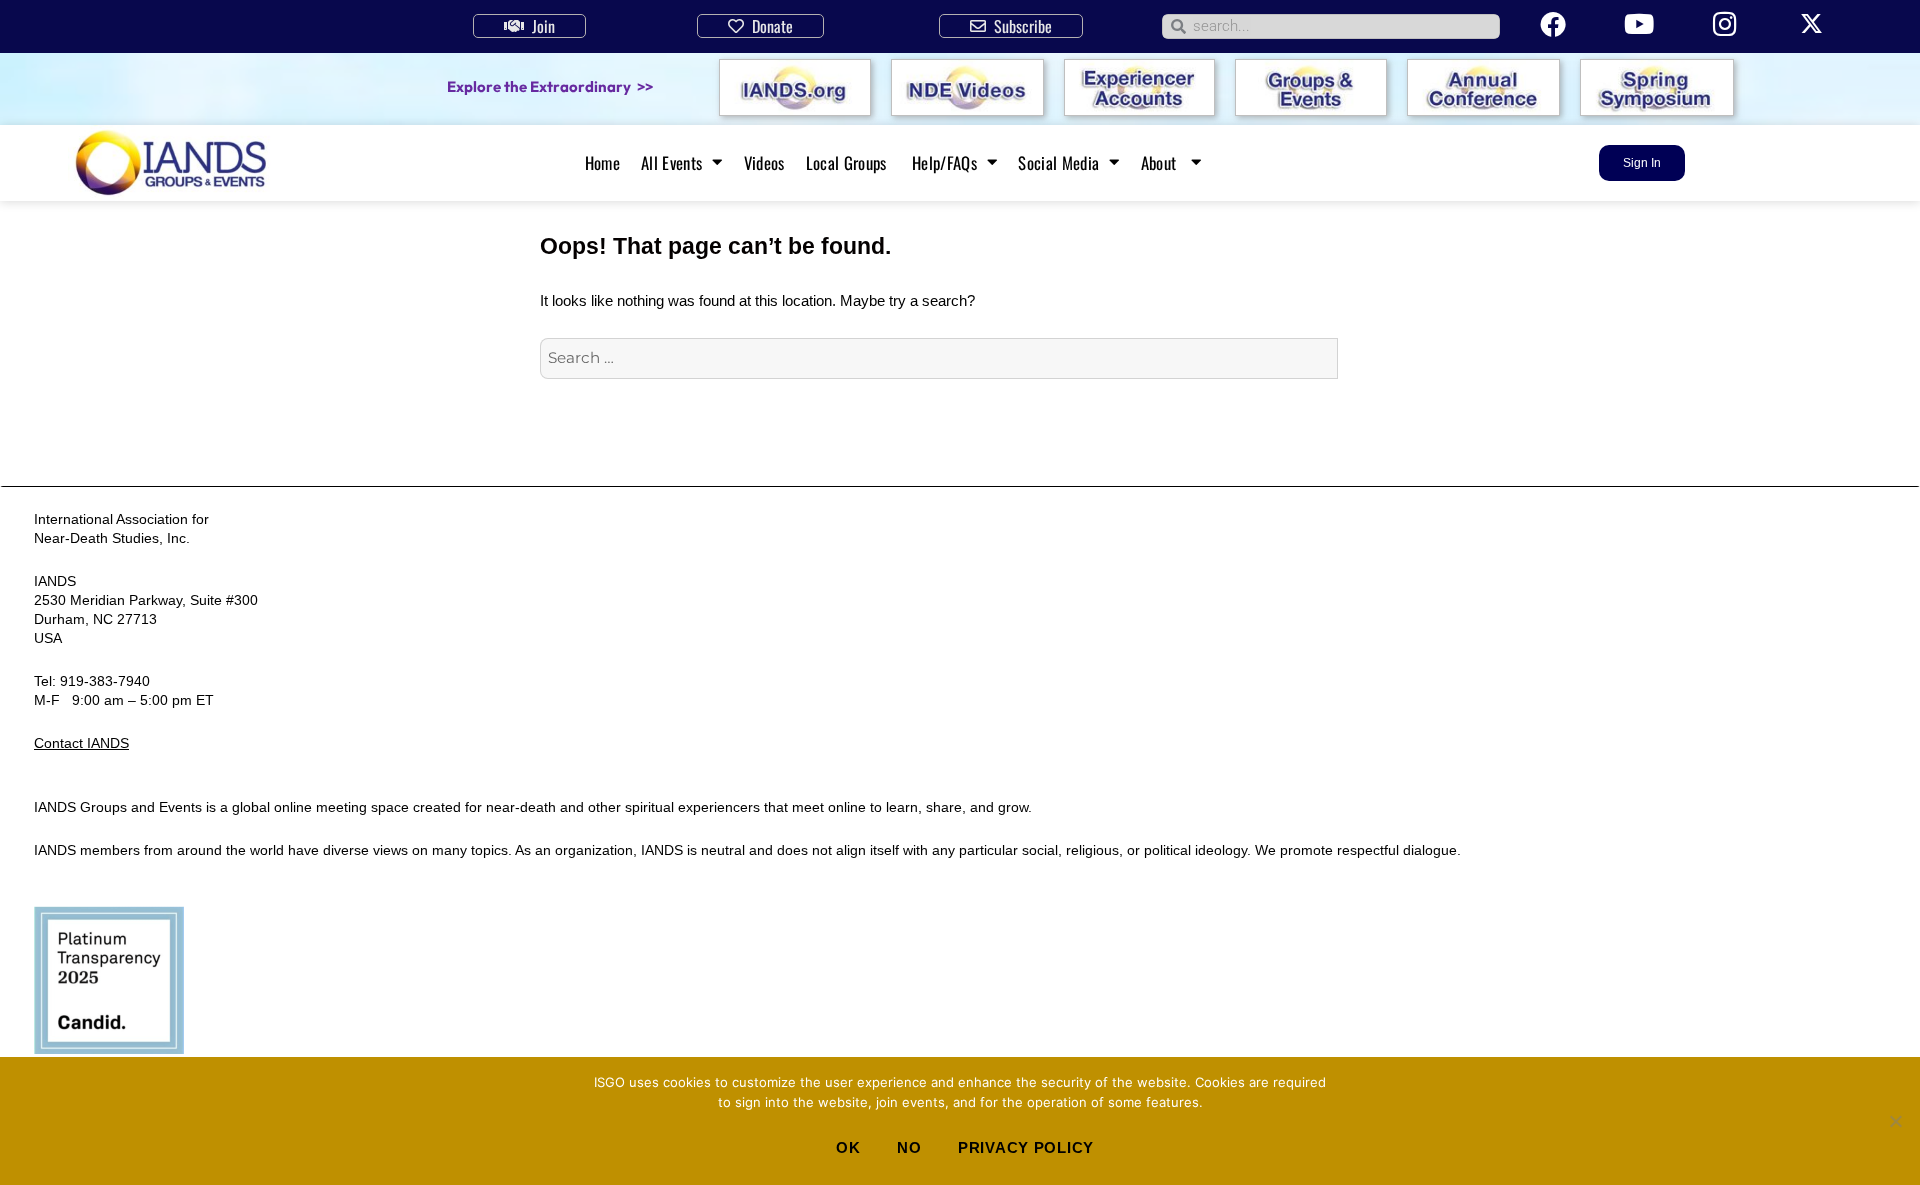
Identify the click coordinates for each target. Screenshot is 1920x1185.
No (909, 1147)
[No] (1895, 1121)
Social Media (1058, 163)
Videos (764, 163)
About (1161, 163)
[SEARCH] (1359, 359)
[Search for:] (939, 357)
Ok (848, 1147)
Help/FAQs (944, 163)
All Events (671, 163)
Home (602, 163)
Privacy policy (1026, 1147)
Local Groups (848, 163)
